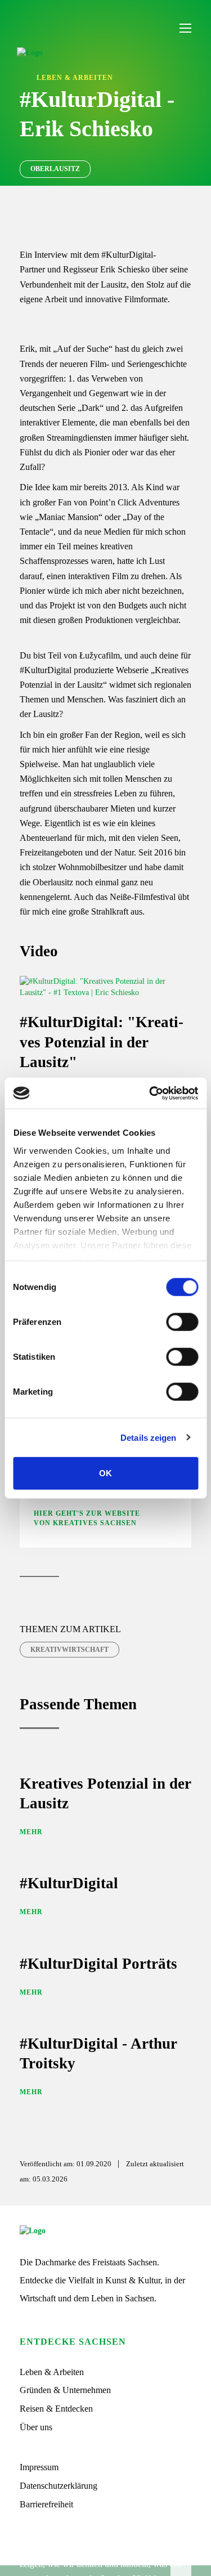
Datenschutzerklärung (59, 2486)
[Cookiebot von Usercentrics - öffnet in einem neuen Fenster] (150, 1093)
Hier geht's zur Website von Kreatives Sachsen (87, 1518)
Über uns (36, 2427)
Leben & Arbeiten (52, 2372)
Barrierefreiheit (46, 2504)
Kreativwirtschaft (69, 1650)
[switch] (182, 1322)
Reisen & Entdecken (56, 2409)
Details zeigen (148, 1437)
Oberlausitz (55, 169)
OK (105, 1473)
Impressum (39, 2467)
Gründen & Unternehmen (65, 2390)
